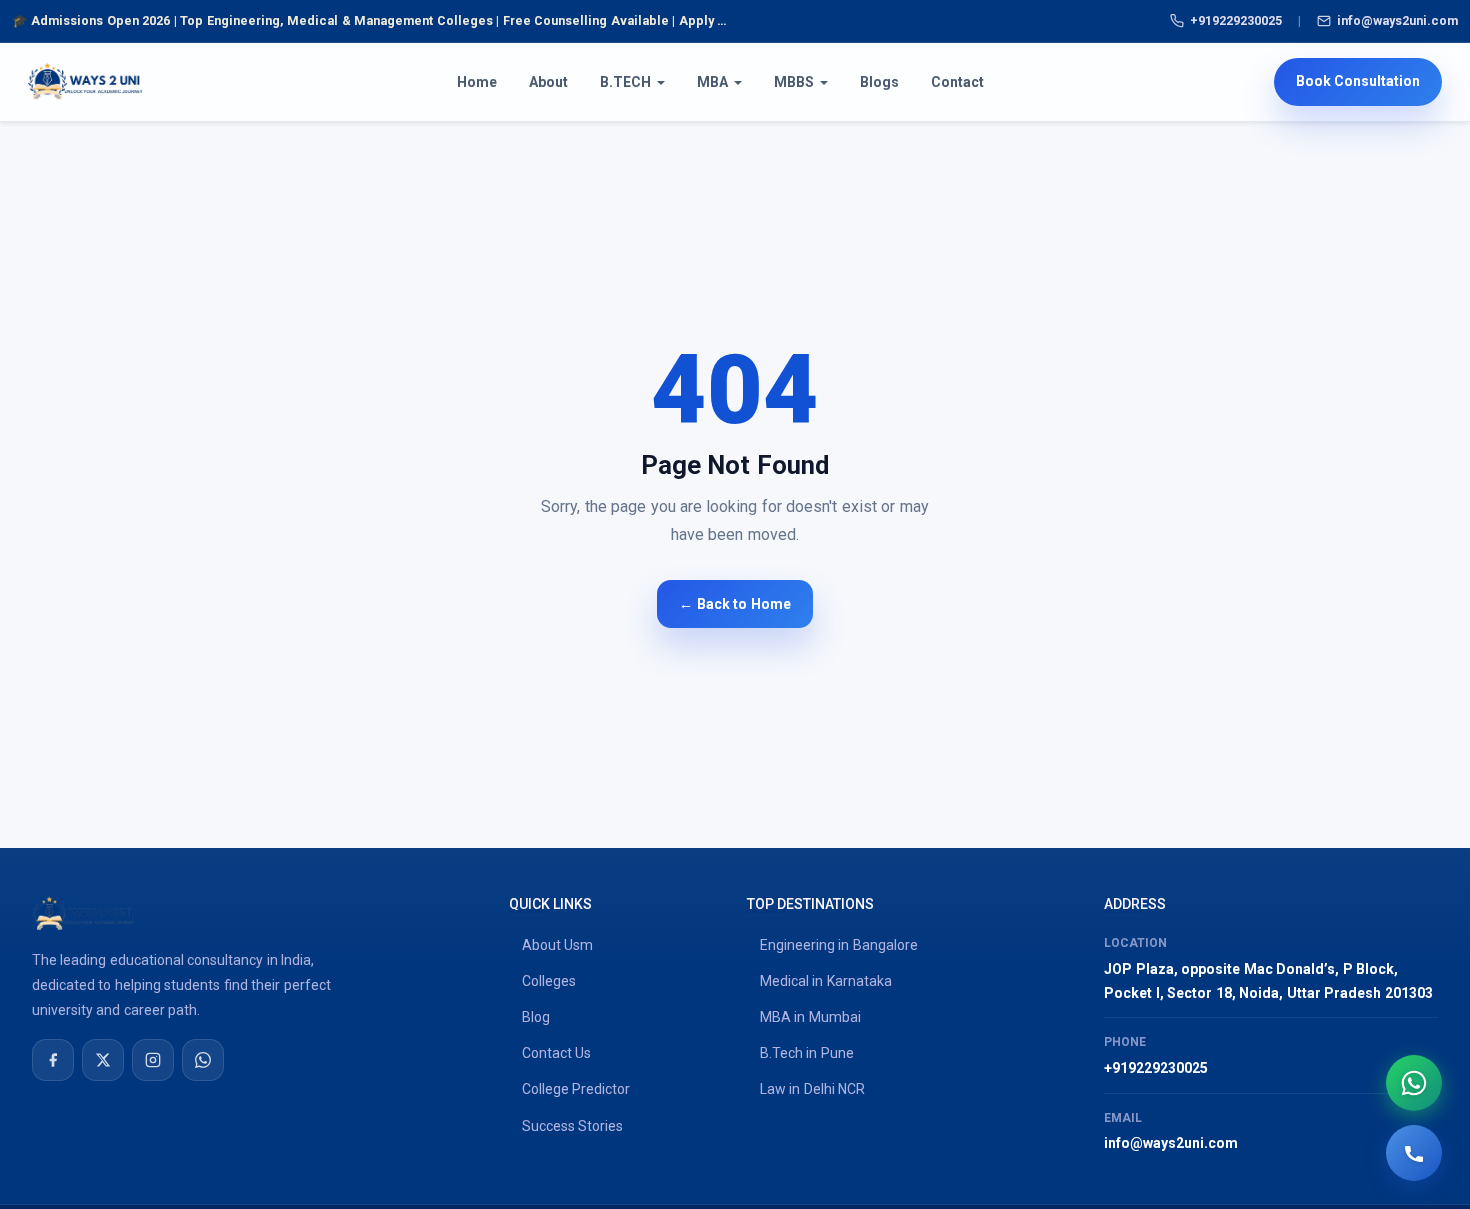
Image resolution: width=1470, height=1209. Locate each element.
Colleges (549, 981)
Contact (957, 82)
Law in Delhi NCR (812, 1089)
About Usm (557, 945)
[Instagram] (153, 1060)
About (548, 82)
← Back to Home (734, 604)
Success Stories (572, 1126)
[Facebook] (53, 1060)
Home (477, 82)
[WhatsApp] (203, 1060)
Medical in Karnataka (826, 981)
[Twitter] (103, 1060)
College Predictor (576, 1089)
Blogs (879, 82)
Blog (536, 1017)
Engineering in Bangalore (839, 945)
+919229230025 (1236, 20)
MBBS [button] (794, 82)
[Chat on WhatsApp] (1414, 1083)
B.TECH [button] (625, 82)
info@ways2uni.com (1397, 20)
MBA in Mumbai (810, 1017)
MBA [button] (712, 82)
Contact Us (556, 1053)
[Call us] (1414, 1153)
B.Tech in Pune (807, 1053)
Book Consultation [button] (1358, 82)
